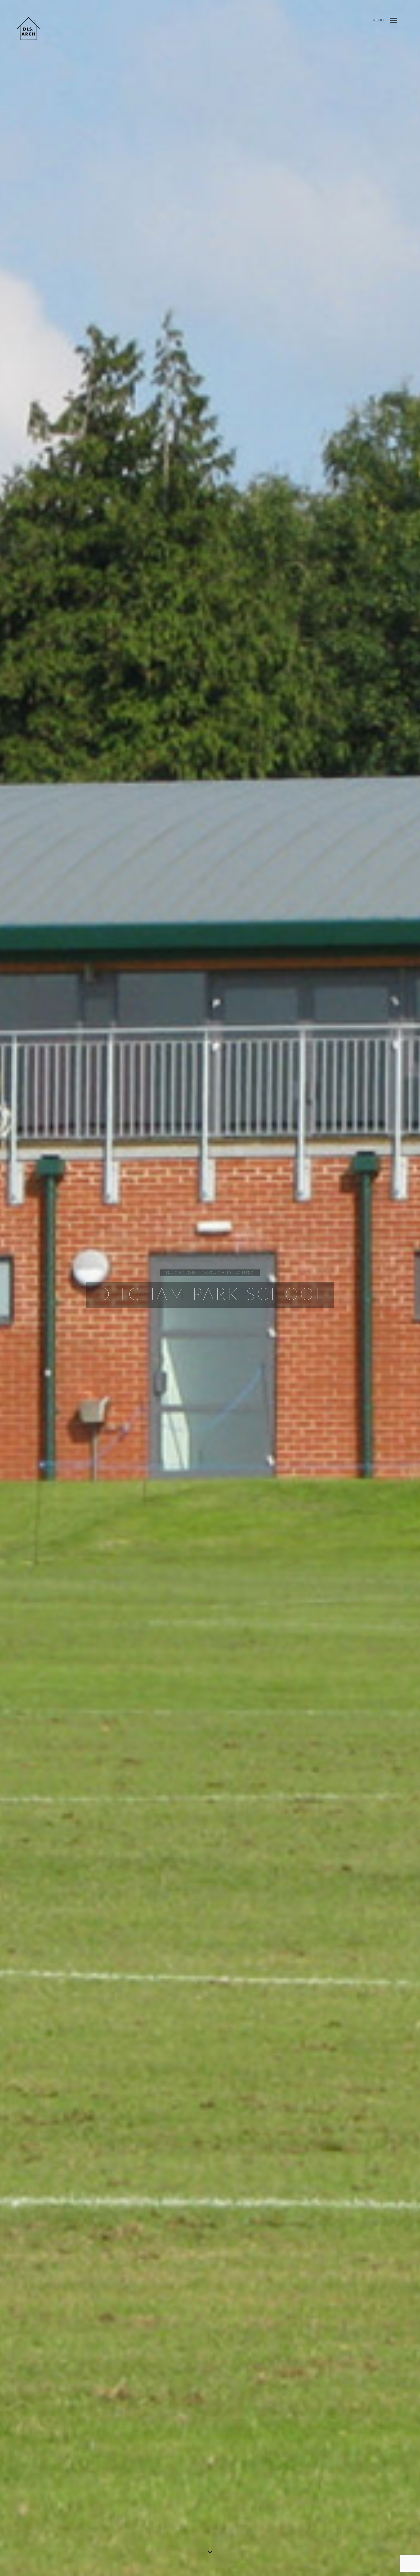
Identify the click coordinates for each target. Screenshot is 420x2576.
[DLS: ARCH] (29, 29)
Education (179, 1273)
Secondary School (228, 1273)
